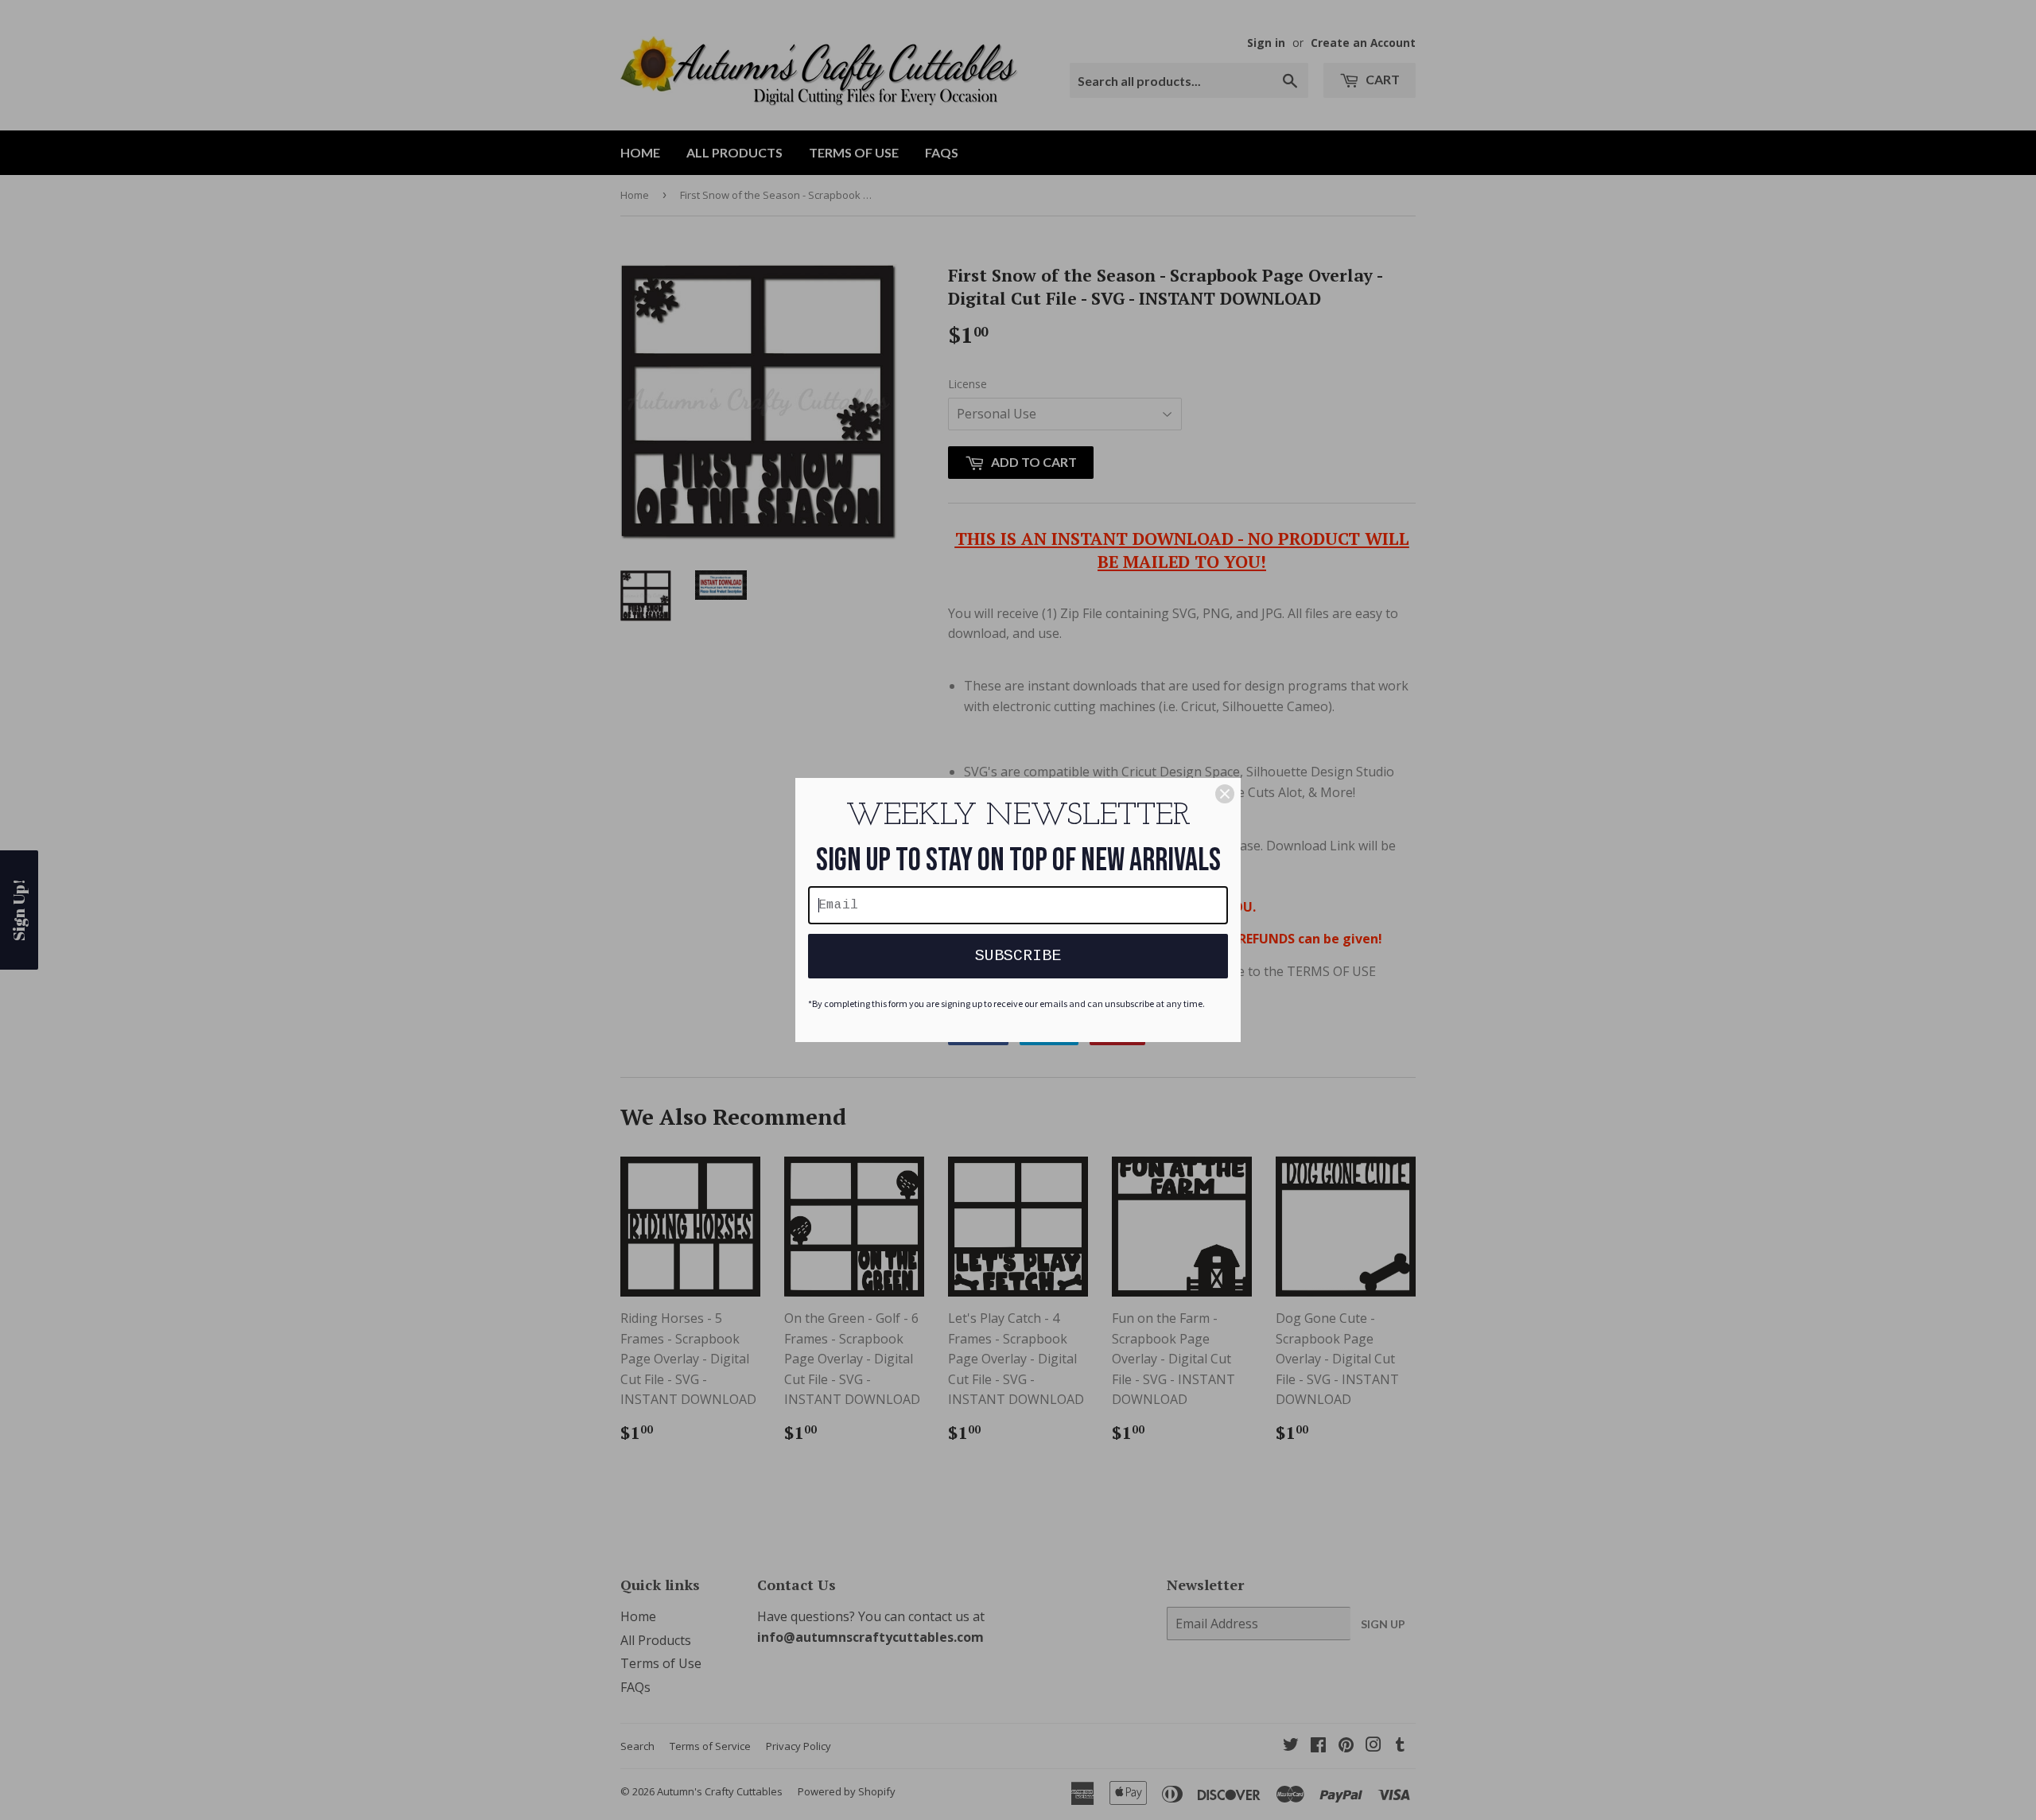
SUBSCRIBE (1018, 956)
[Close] (1225, 794)
